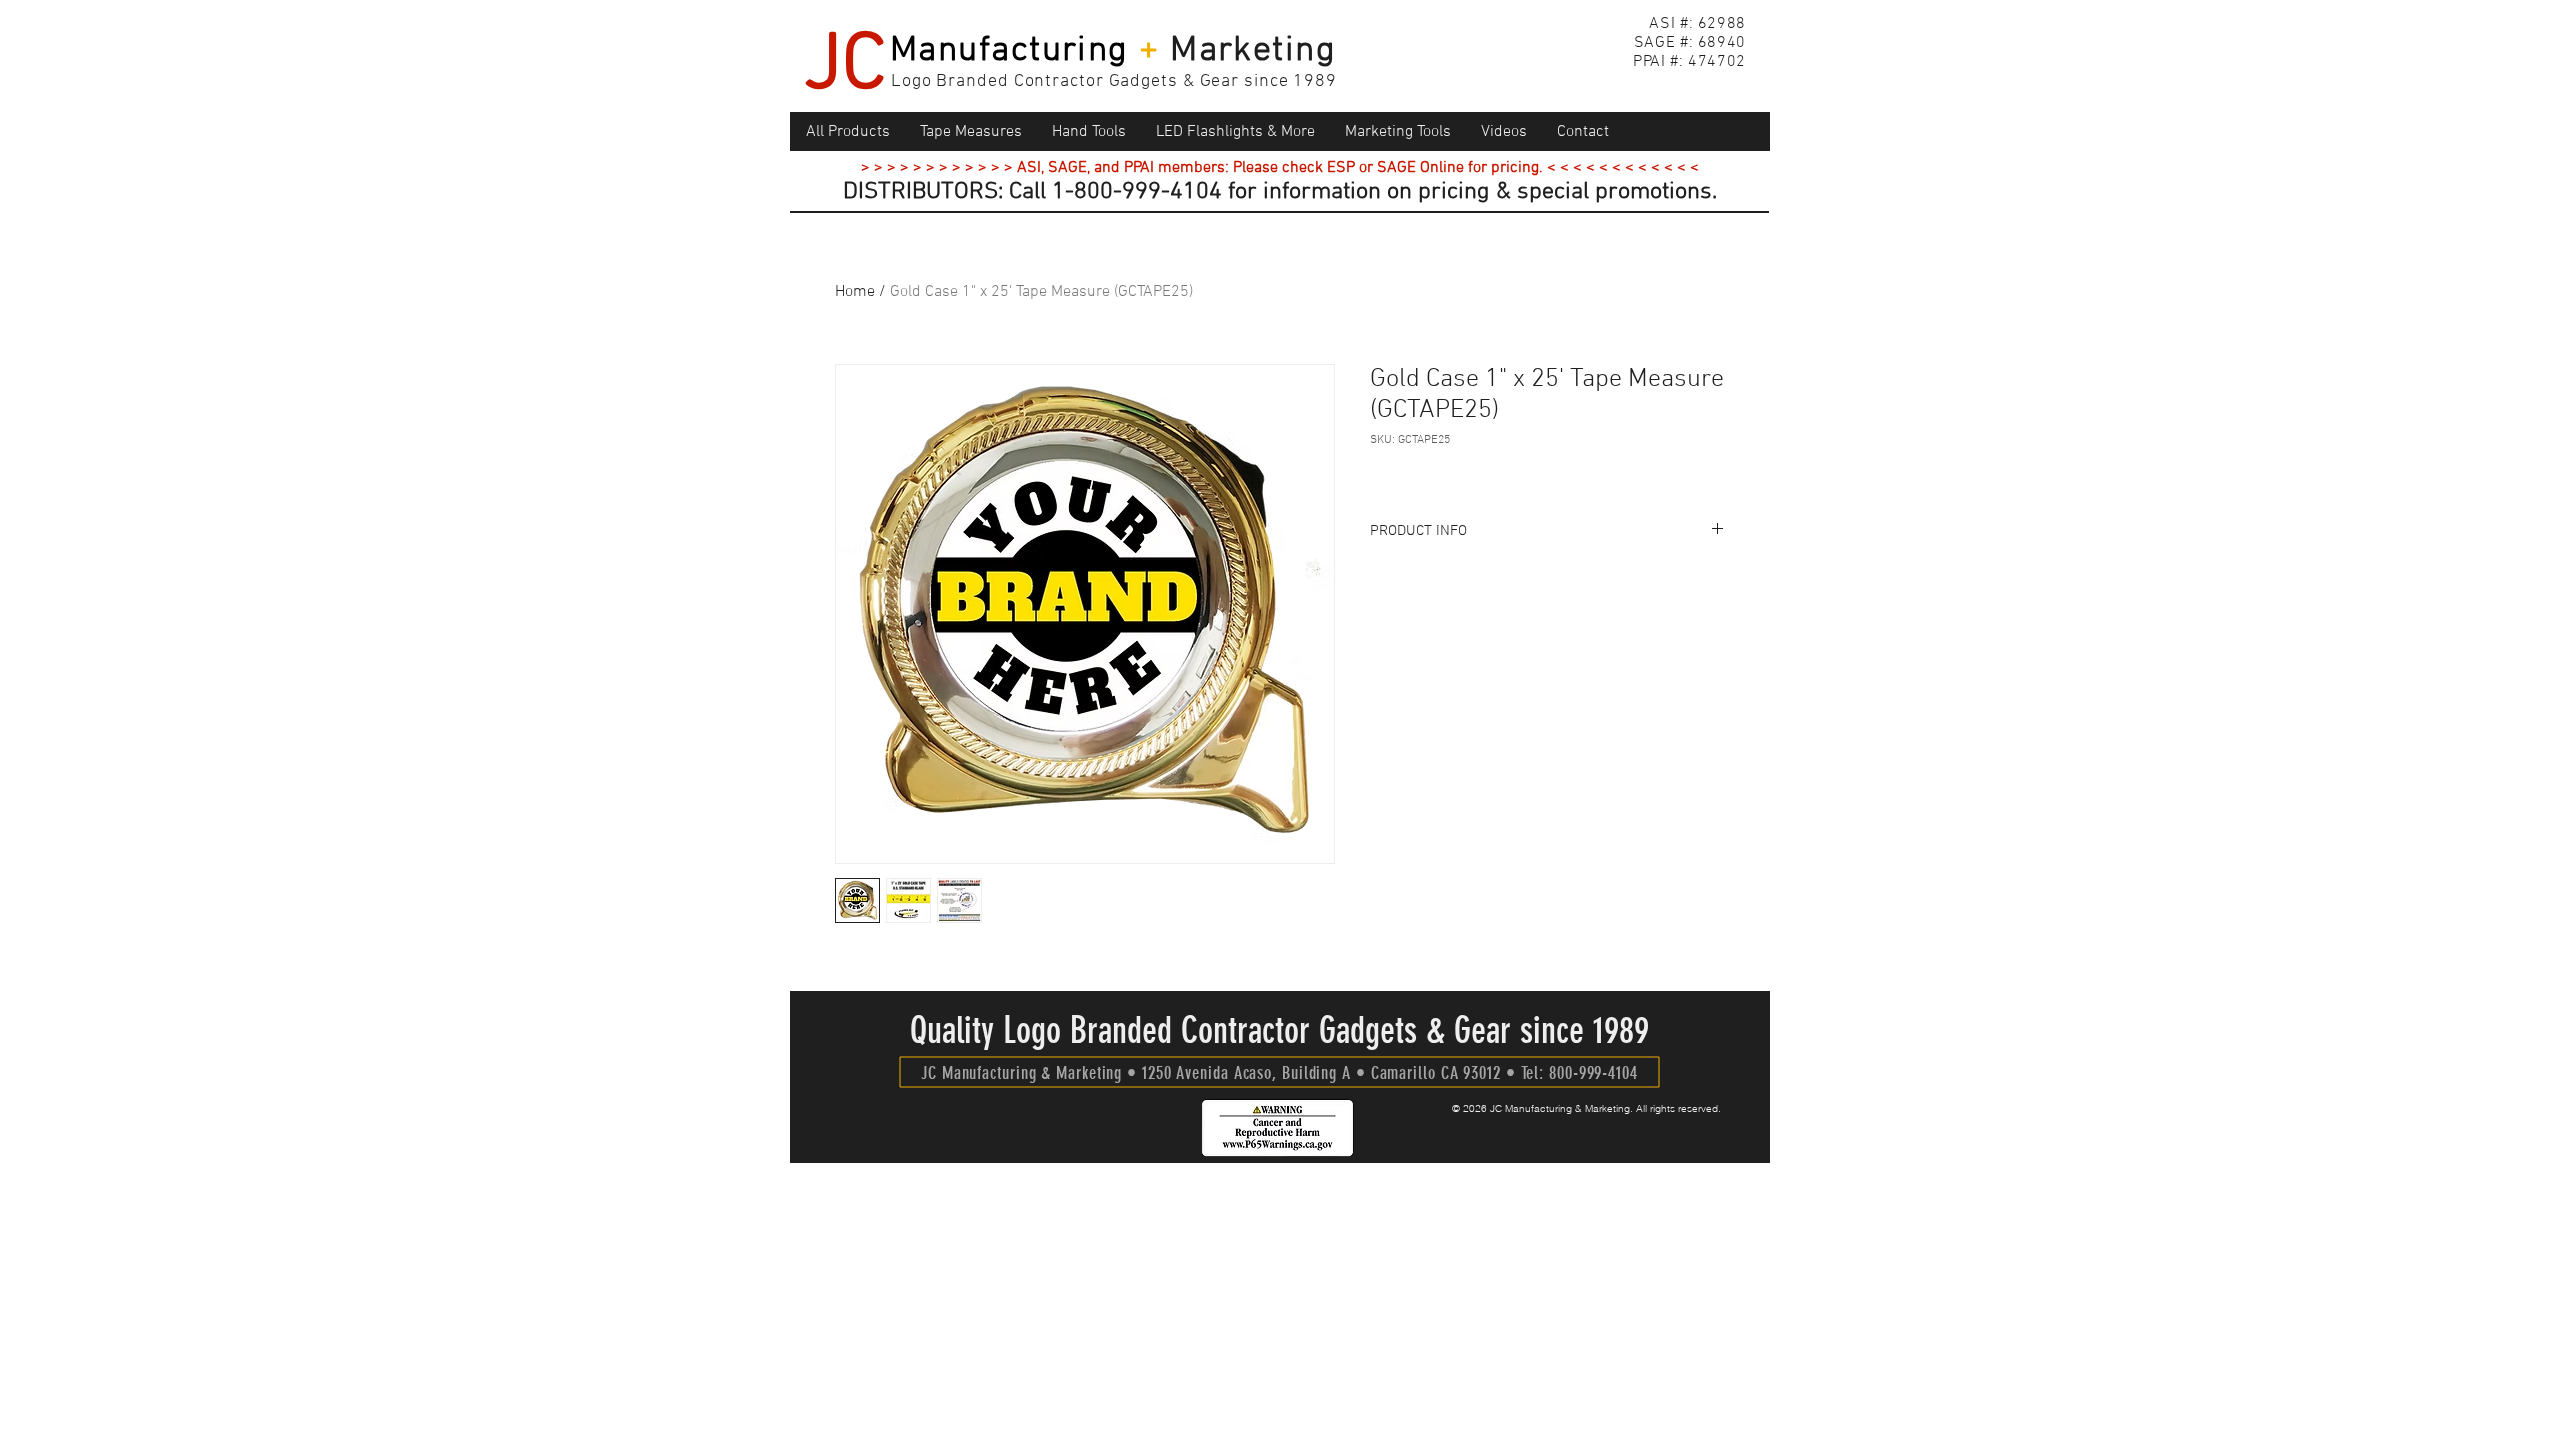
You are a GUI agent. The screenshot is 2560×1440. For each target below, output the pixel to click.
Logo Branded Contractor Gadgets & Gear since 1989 (1114, 81)
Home (855, 292)
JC (845, 67)
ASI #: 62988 (1697, 24)
